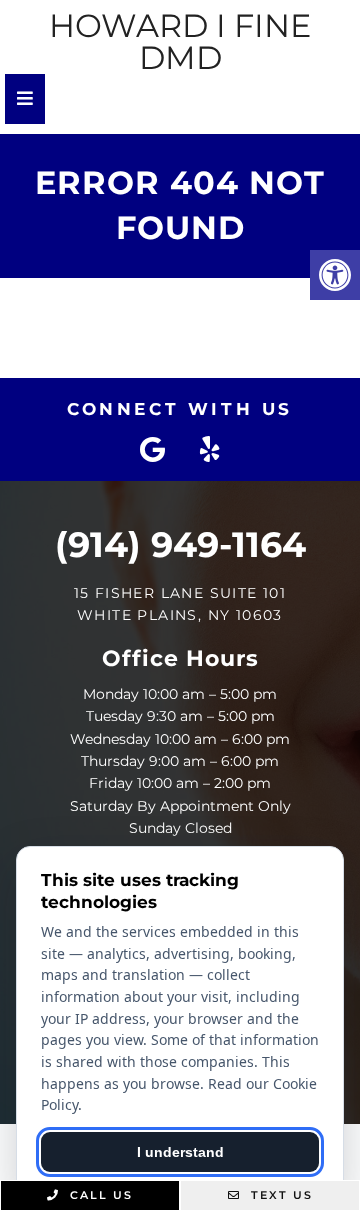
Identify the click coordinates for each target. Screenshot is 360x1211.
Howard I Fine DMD (180, 42)
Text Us (279, 1195)
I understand (180, 1152)
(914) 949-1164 (180, 544)
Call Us (99, 1195)
